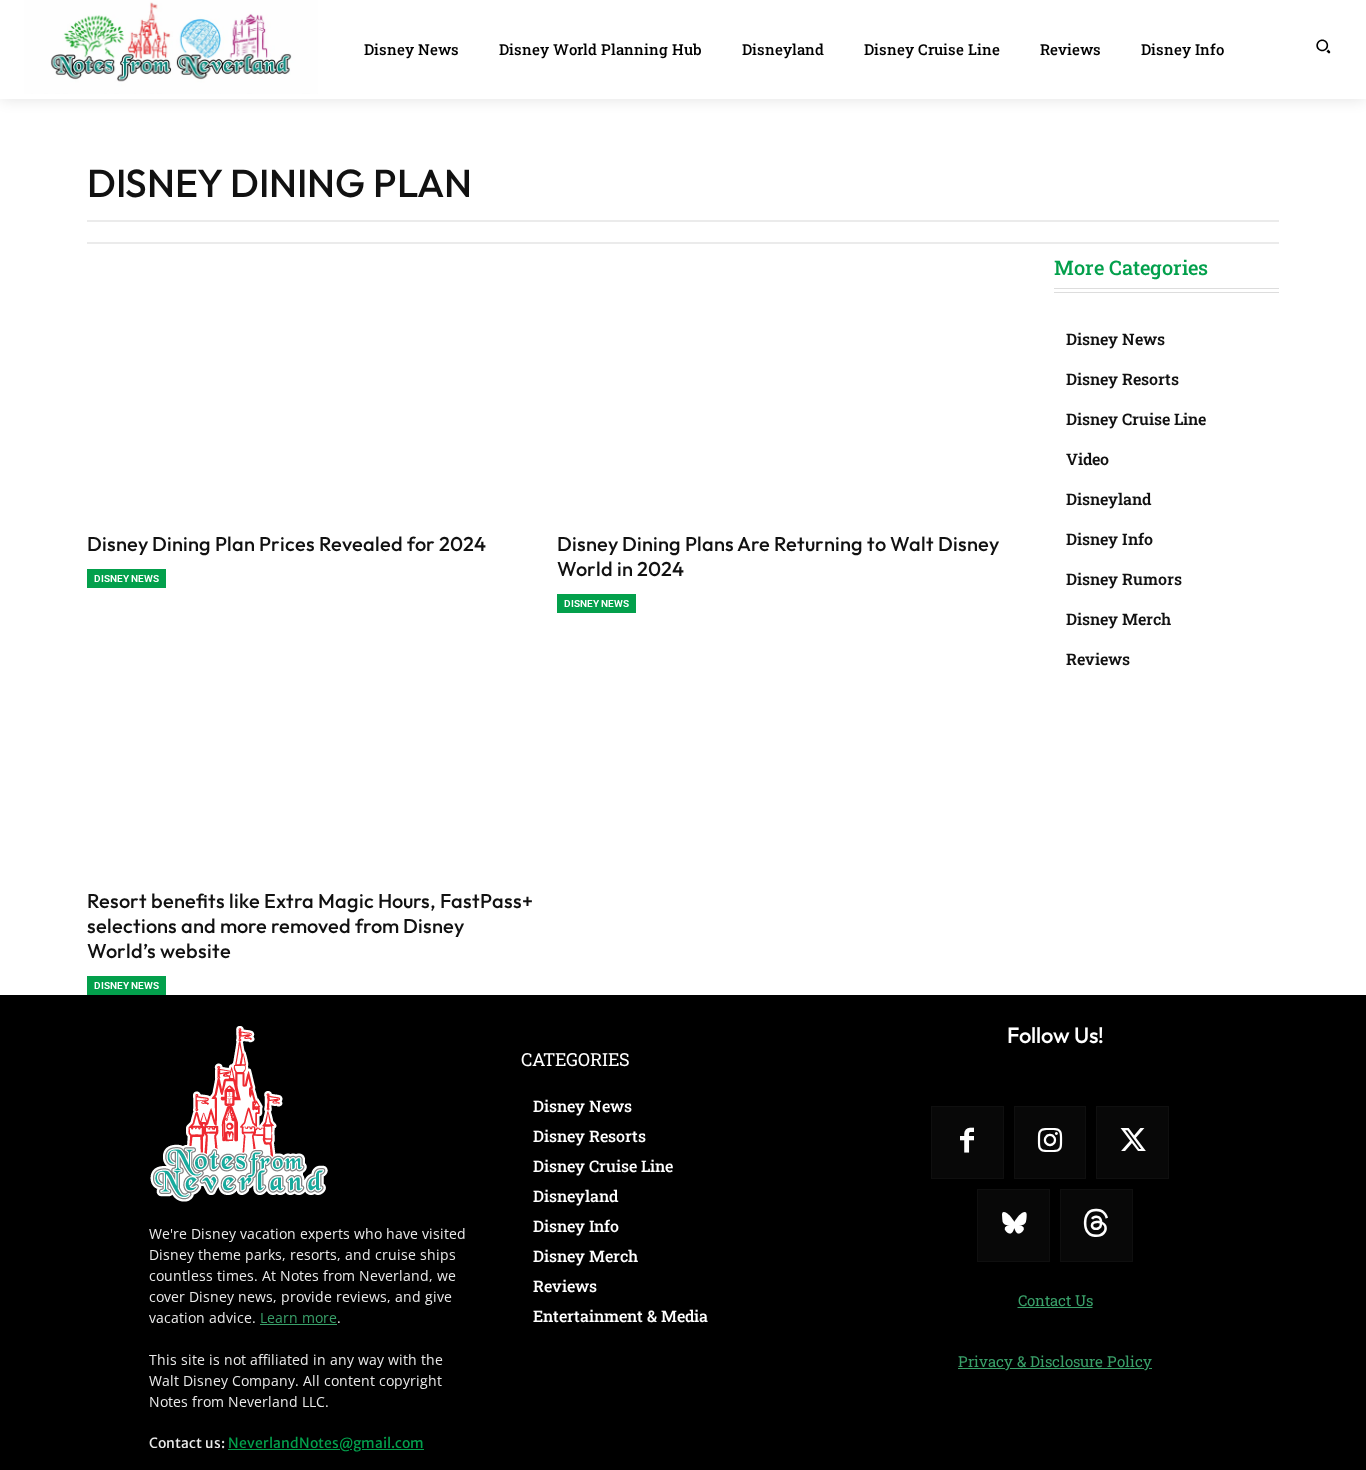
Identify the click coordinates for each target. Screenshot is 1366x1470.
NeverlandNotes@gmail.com (326, 1443)
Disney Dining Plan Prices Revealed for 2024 (286, 543)
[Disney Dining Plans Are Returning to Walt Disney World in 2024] (782, 410)
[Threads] (1096, 1225)
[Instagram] (1050, 1142)
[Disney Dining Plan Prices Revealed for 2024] (312, 410)
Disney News (126, 578)
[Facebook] (967, 1142)
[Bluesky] (1013, 1225)
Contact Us (1055, 1300)
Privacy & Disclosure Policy (1055, 1361)
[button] (1323, 46)
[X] (1132, 1142)
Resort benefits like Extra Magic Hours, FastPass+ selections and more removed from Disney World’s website (310, 925)
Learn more (298, 1317)
